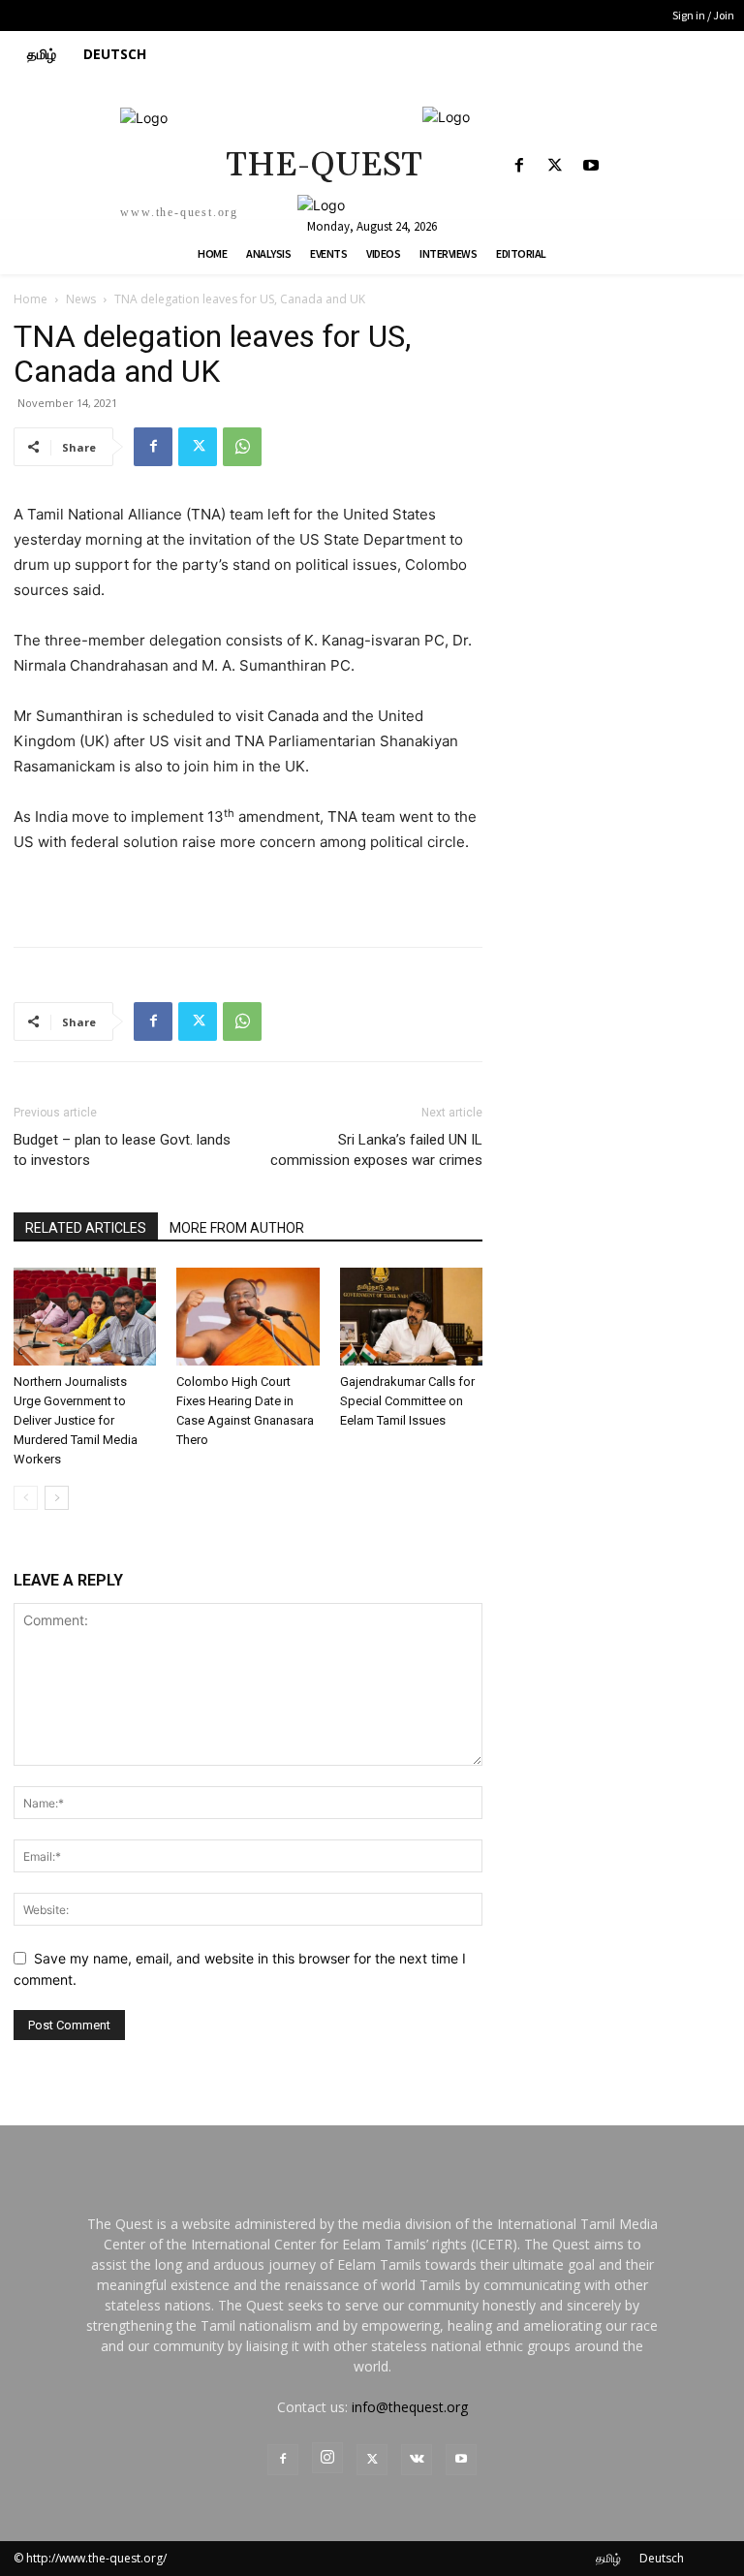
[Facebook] (519, 166)
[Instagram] (327, 2458)
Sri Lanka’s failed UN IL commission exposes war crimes (376, 1150)
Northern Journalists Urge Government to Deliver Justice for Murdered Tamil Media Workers (76, 1420)
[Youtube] (590, 166)
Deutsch (662, 2558)
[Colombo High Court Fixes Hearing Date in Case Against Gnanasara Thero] (248, 1317)
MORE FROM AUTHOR (237, 1228)
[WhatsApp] (242, 447)
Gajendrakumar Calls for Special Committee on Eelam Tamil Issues (407, 1401)
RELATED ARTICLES (86, 1228)
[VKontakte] (417, 2460)
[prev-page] (26, 1498)
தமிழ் (608, 2558)
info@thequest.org (410, 2407)
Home (31, 299)
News (81, 299)
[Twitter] (555, 166)
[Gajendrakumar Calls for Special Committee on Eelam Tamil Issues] (411, 1317)
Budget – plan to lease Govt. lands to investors (122, 1150)
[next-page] (57, 1498)
